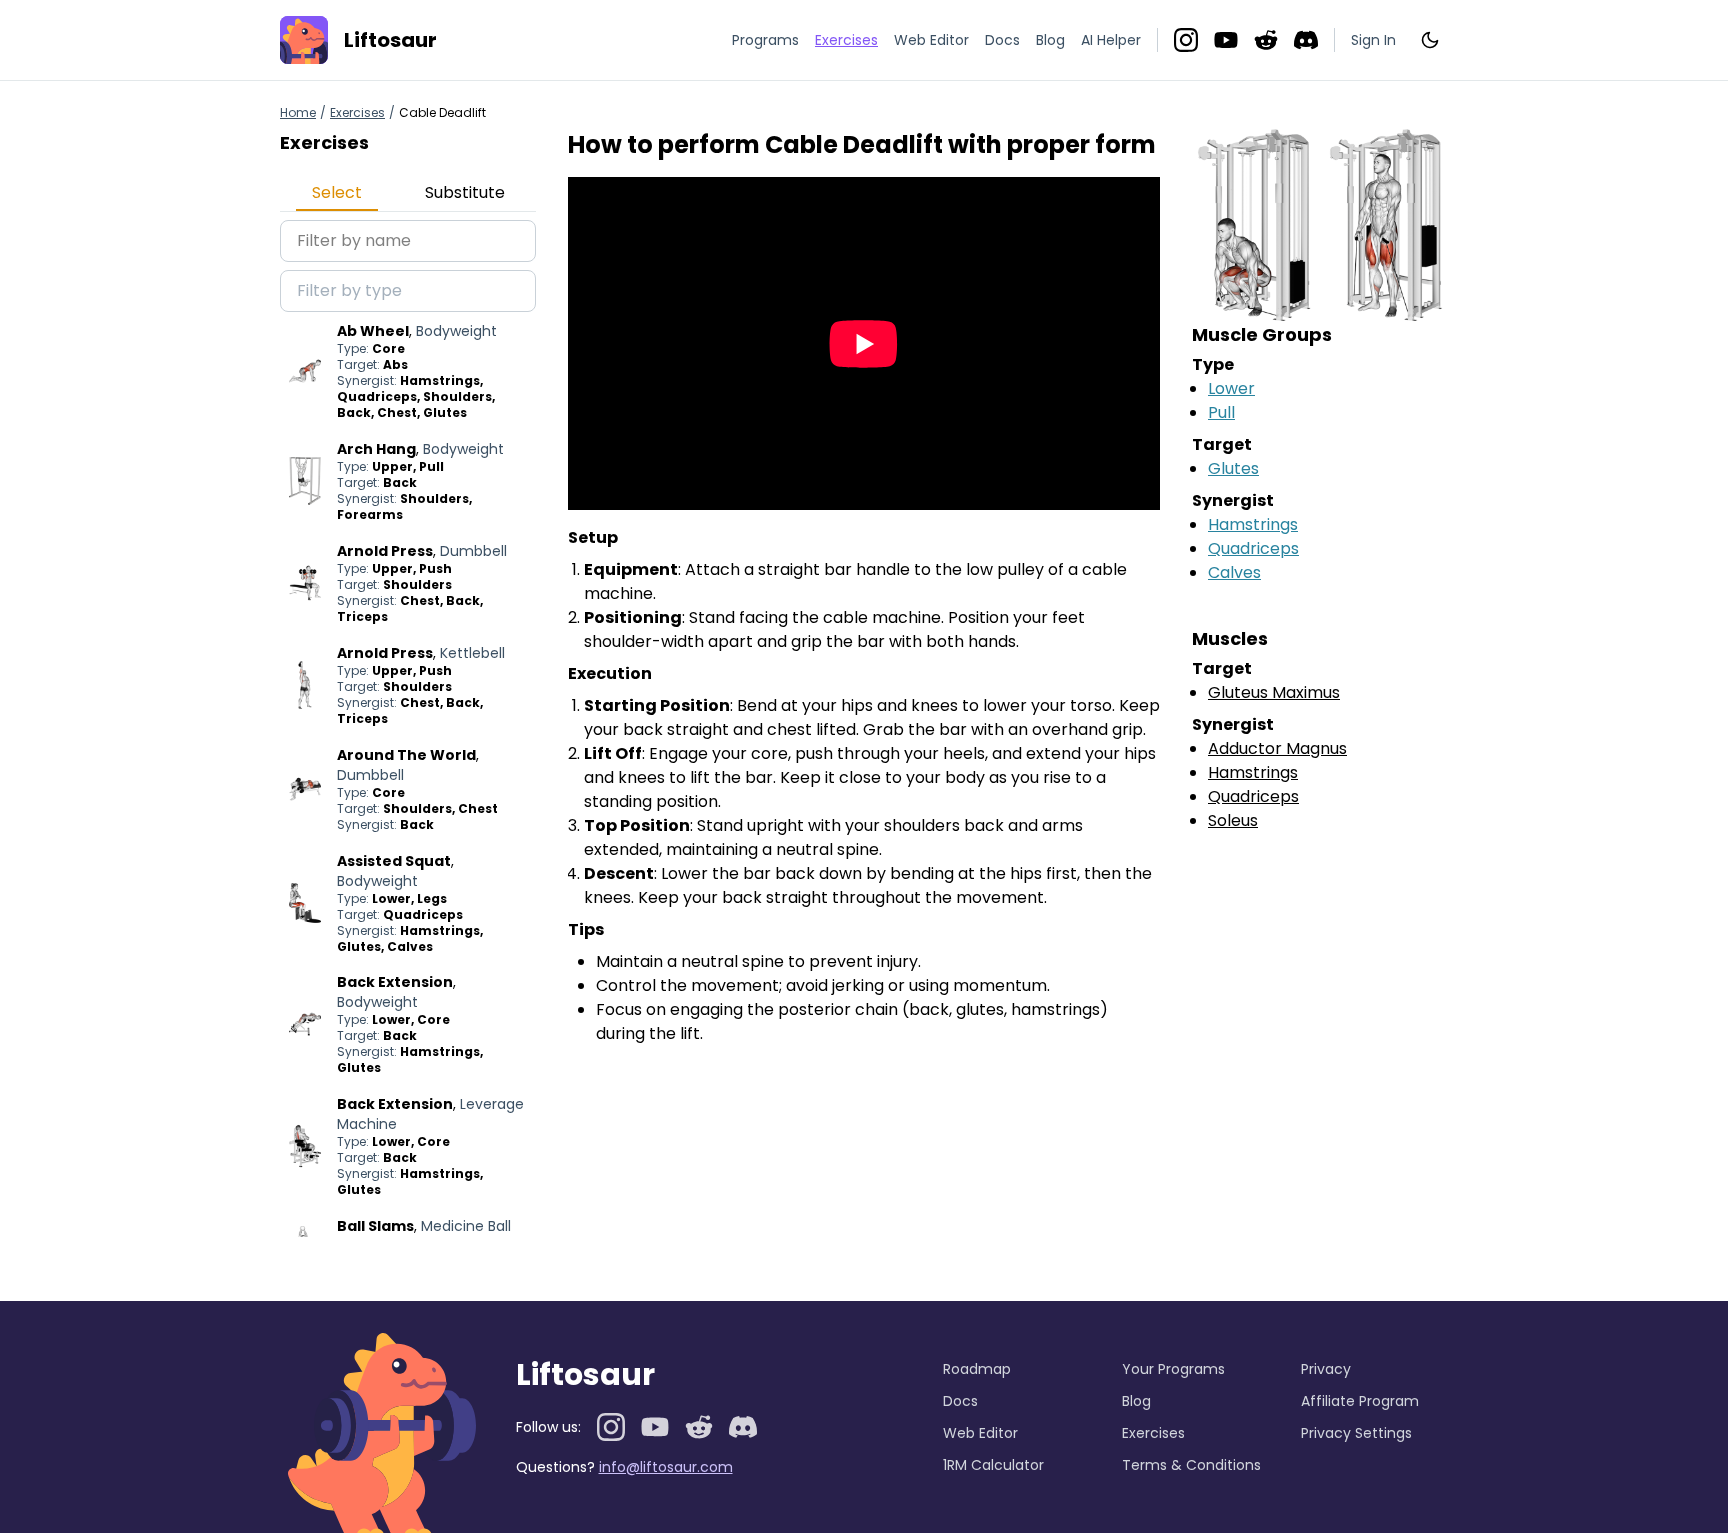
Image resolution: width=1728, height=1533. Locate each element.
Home (298, 112)
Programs (765, 40)
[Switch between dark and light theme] (1430, 40)
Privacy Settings (1356, 1433)
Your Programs (1173, 1369)
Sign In (1373, 40)
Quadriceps (1253, 548)
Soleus (1233, 820)
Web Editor (931, 40)
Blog (1050, 40)
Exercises (357, 112)
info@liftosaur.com (666, 1467)
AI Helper (1111, 40)
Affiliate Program (1360, 1401)
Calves (1234, 572)
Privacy (1326, 1369)
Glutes (1233, 468)
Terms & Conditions (1191, 1465)
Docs (1002, 40)
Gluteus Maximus (1274, 692)
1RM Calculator (993, 1465)
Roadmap (977, 1369)
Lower (1231, 388)
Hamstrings (1253, 524)
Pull (1221, 412)
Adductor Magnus (1277, 748)
